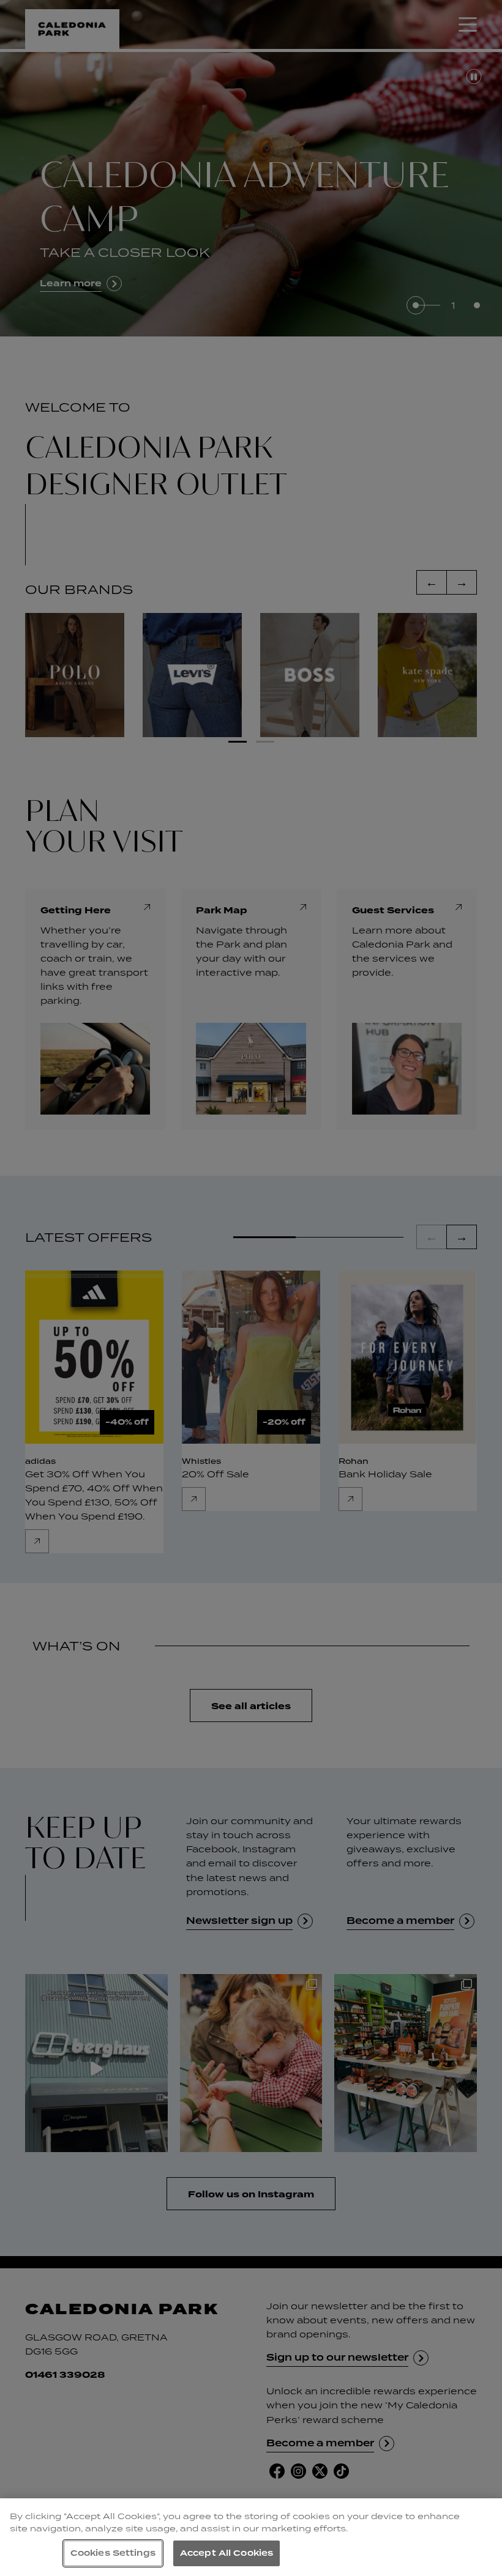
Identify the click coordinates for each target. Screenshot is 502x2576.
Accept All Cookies (227, 2553)
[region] (251, 2537)
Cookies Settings (113, 2553)
